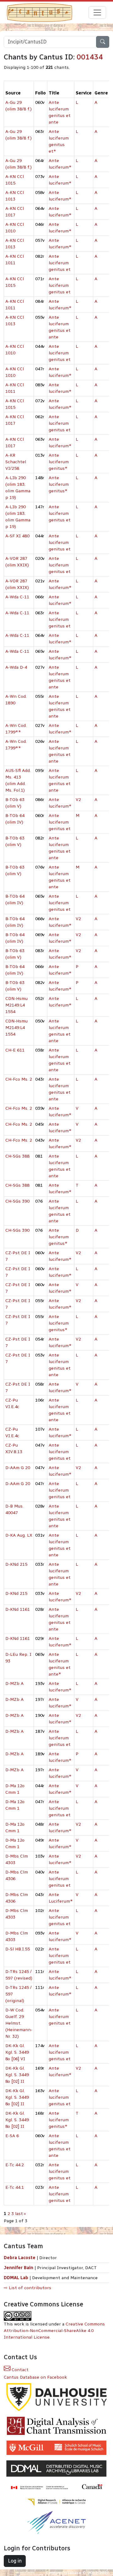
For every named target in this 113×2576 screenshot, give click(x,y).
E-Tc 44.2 (15, 2165)
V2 (78, 800)
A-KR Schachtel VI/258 (16, 462)
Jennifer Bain (19, 2268)
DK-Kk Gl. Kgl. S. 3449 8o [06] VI (17, 2052)
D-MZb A (14, 1684)
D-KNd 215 (16, 1564)
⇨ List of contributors (27, 2288)
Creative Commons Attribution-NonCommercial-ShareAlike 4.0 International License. (54, 2331)
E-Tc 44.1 (15, 2187)
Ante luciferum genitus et (60, 263)
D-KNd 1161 (18, 1609)
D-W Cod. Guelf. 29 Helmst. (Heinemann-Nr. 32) (19, 2023)
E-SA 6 (12, 2136)
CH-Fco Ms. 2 (19, 1079)
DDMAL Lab (16, 2278)
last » (21, 2214)
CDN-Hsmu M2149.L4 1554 (16, 1005)
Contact (19, 2370)
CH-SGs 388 (17, 1156)
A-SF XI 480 (17, 536)
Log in (15, 2561)
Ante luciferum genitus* (59, 462)
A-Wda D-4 (16, 667)
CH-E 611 (15, 1050)
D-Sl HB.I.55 (18, 1949)
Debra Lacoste (20, 2258)
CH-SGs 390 (17, 1201)
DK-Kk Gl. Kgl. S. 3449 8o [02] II (17, 2075)
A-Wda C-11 (17, 597)
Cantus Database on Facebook (35, 2377)
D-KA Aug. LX (19, 1535)
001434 (90, 57)
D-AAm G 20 (18, 1468)
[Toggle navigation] (97, 13)
